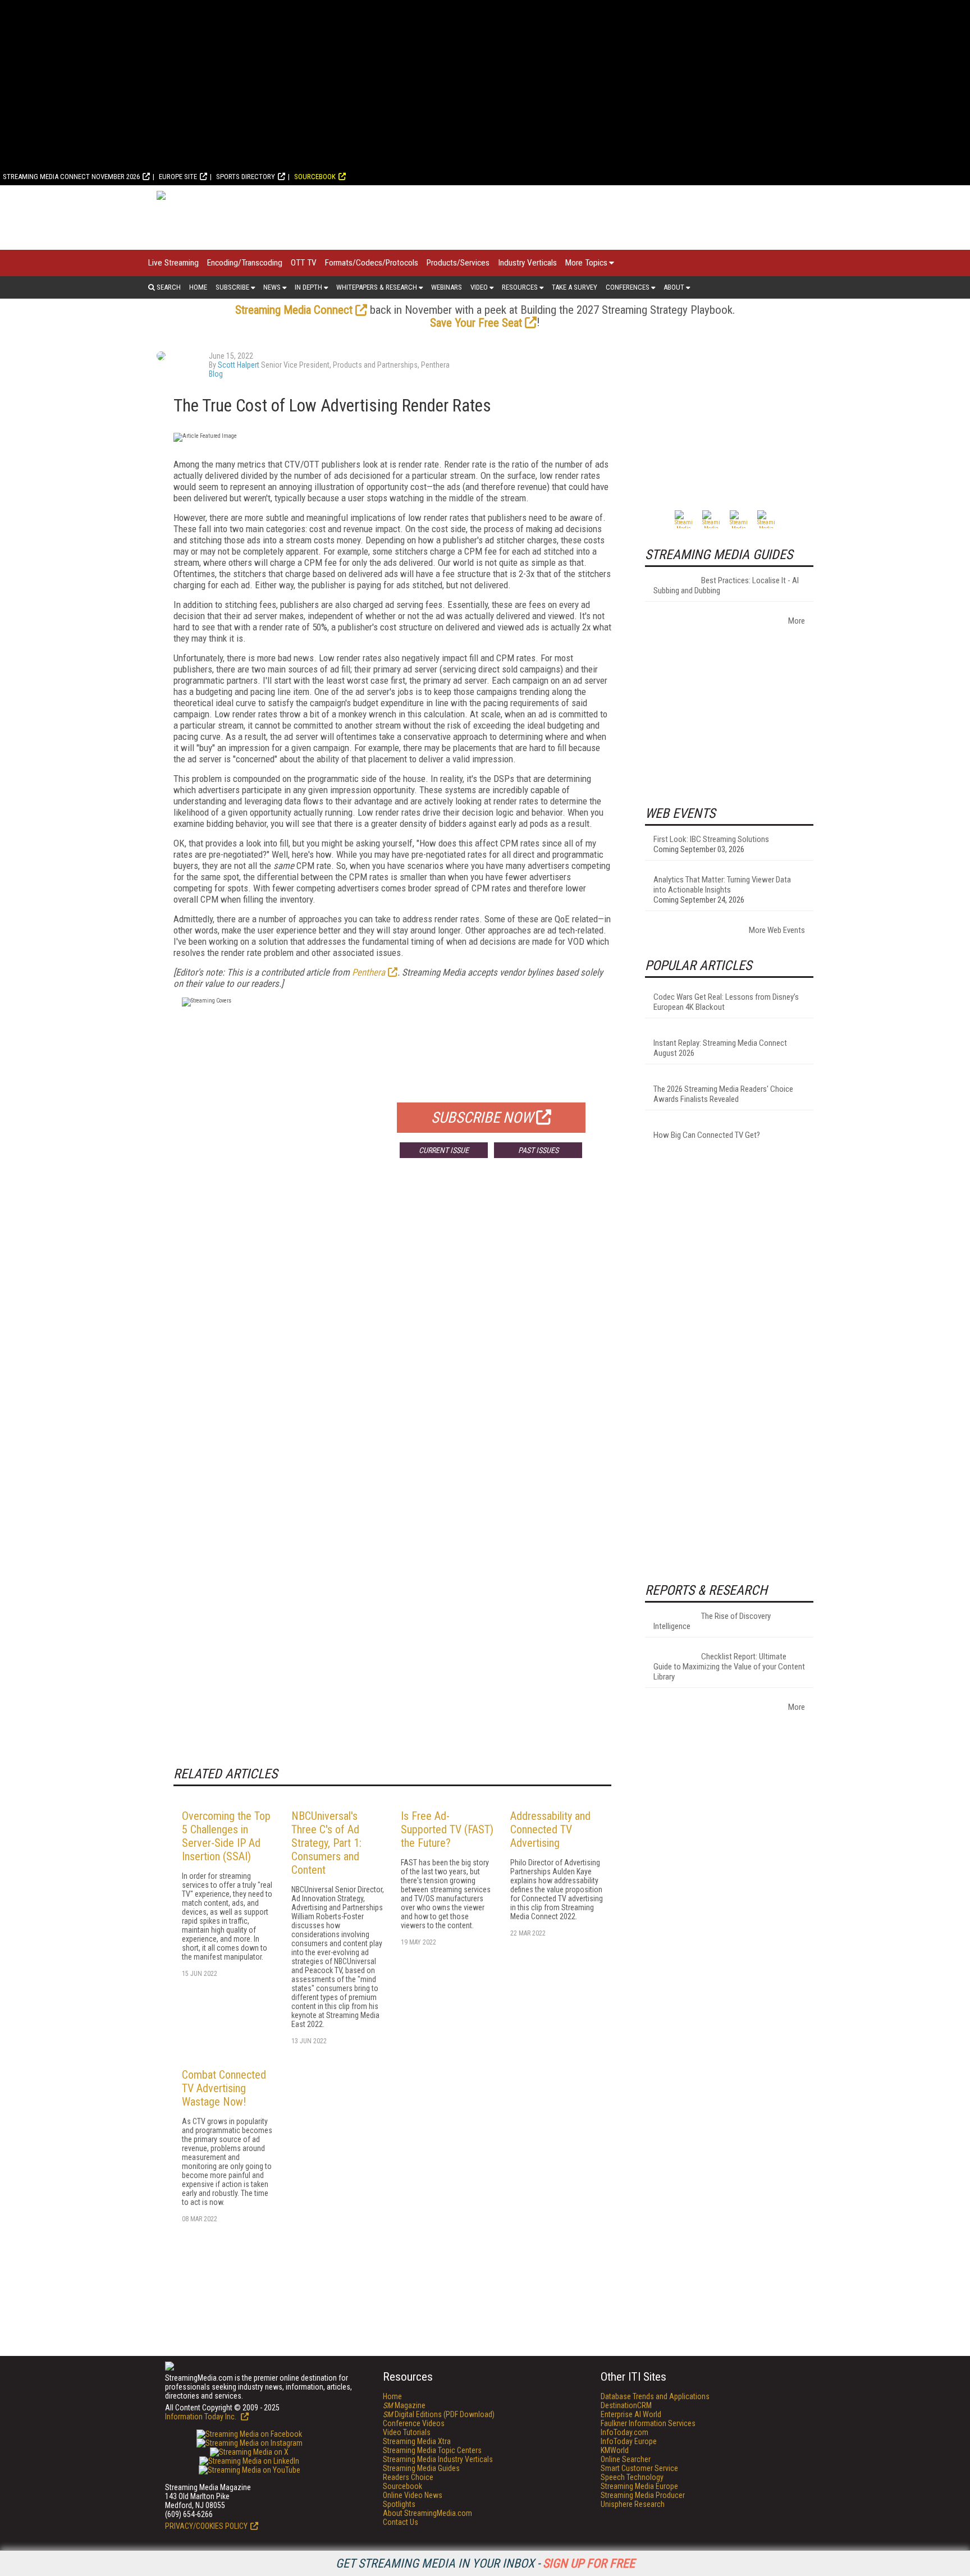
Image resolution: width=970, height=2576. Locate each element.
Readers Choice (408, 2477)
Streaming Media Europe (639, 2486)
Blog (216, 374)
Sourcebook (315, 177)
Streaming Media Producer (643, 2495)
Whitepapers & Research (377, 287)
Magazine (404, 2405)
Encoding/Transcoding (245, 263)
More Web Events (777, 930)
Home (198, 287)
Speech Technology (632, 2477)
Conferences (628, 287)
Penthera (369, 972)
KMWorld (615, 2450)
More (797, 621)
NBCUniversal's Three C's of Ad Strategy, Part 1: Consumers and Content (326, 1843)
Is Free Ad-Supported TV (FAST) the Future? (447, 1829)
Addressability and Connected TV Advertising (550, 1829)
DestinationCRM (626, 2405)
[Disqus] (392, 1333)
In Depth (308, 287)
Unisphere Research (633, 2504)
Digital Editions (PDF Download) (439, 2414)
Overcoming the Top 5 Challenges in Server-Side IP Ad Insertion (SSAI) (226, 1836)
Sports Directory (246, 177)
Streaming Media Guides (421, 2468)
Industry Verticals (527, 263)
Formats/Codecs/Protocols (372, 263)
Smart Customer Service (639, 2468)
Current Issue (444, 1150)
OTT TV (304, 263)
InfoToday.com (624, 2432)
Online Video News (413, 2495)
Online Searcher (626, 2459)
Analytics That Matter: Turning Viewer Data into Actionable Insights (722, 885)
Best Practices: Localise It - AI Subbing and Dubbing (726, 585)
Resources (520, 287)
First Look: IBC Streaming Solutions (711, 839)
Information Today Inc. (202, 2417)
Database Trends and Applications (655, 2396)
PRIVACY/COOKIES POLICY (206, 2526)
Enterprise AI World (631, 2414)
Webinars (447, 287)
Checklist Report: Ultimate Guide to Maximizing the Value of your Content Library (729, 1667)
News (272, 287)
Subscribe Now (482, 1118)
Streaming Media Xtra (417, 2441)
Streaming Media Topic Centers (432, 2450)
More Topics (586, 263)
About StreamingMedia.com (427, 2513)
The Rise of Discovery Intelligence (712, 1621)
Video (479, 287)
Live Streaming (173, 263)
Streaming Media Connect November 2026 (71, 177)
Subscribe (232, 287)
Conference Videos (414, 2423)
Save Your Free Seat (476, 323)
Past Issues (538, 1150)
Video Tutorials (407, 2432)
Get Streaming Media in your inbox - (485, 2563)
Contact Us (401, 2522)
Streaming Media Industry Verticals (438, 2459)
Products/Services (458, 263)
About (674, 287)
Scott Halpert (239, 365)
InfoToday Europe (629, 2441)
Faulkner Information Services (648, 2423)
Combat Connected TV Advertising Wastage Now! (224, 2088)
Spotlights (399, 2504)
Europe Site (178, 177)
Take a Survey (575, 287)
